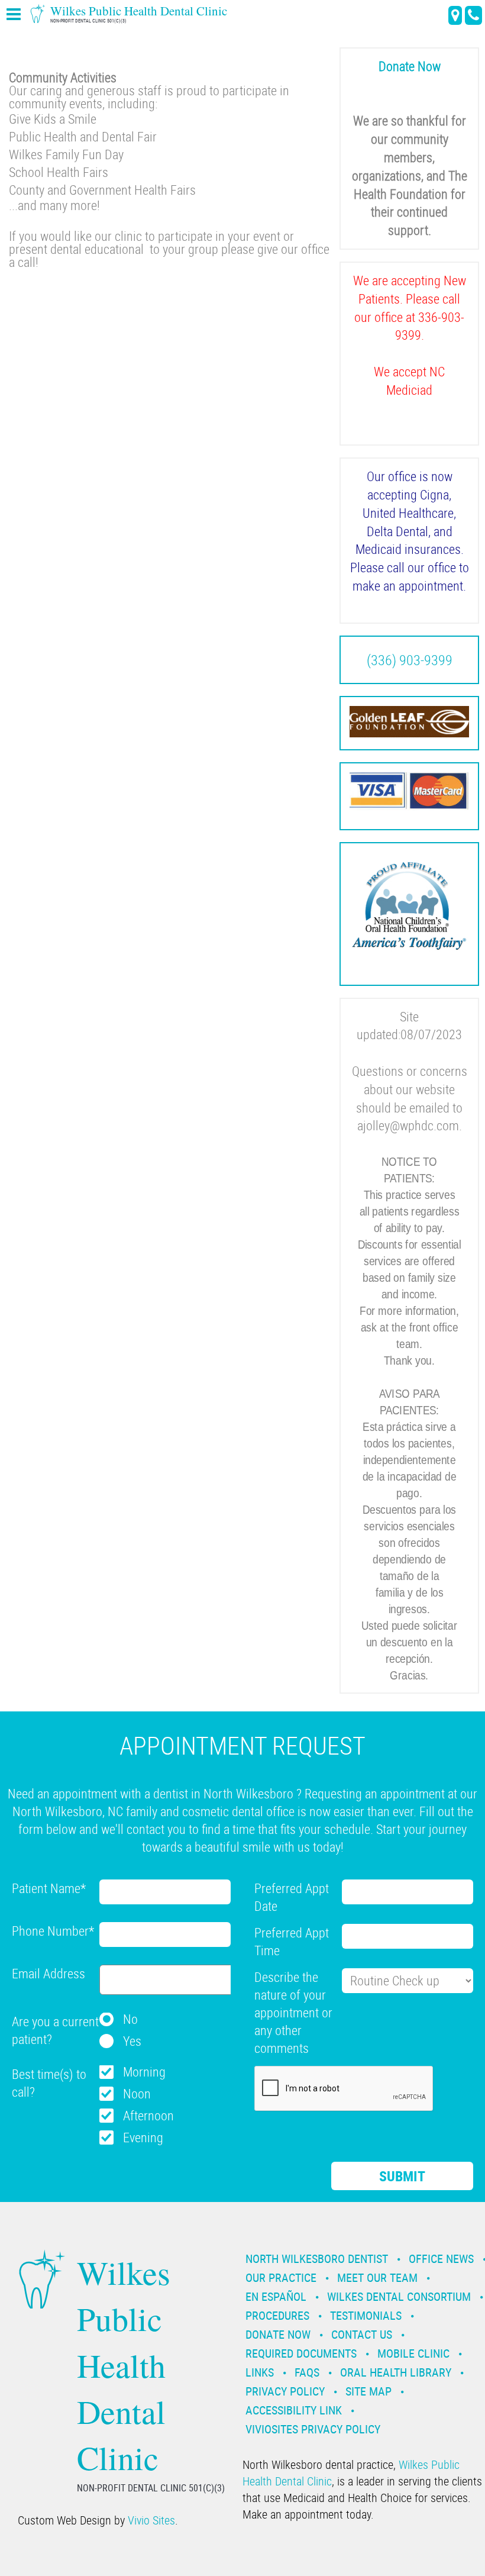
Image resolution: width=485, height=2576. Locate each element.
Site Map (368, 2391)
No (130, 2019)
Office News (441, 2259)
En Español (276, 2296)
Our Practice (281, 2277)
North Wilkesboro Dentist (317, 2259)
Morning (144, 2072)
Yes (132, 2041)
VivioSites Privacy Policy (313, 2429)
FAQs (307, 2372)
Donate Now (278, 2334)
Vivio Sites (151, 2520)
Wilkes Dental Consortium (399, 2296)
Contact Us (362, 2334)
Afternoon (148, 2115)
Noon (137, 2093)
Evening (143, 2137)
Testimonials (366, 2315)
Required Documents (301, 2353)
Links (260, 2372)
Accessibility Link (294, 2410)
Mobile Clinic (413, 2353)
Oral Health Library (396, 2372)
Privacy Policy (285, 2391)
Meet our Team (377, 2277)
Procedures (277, 2315)
